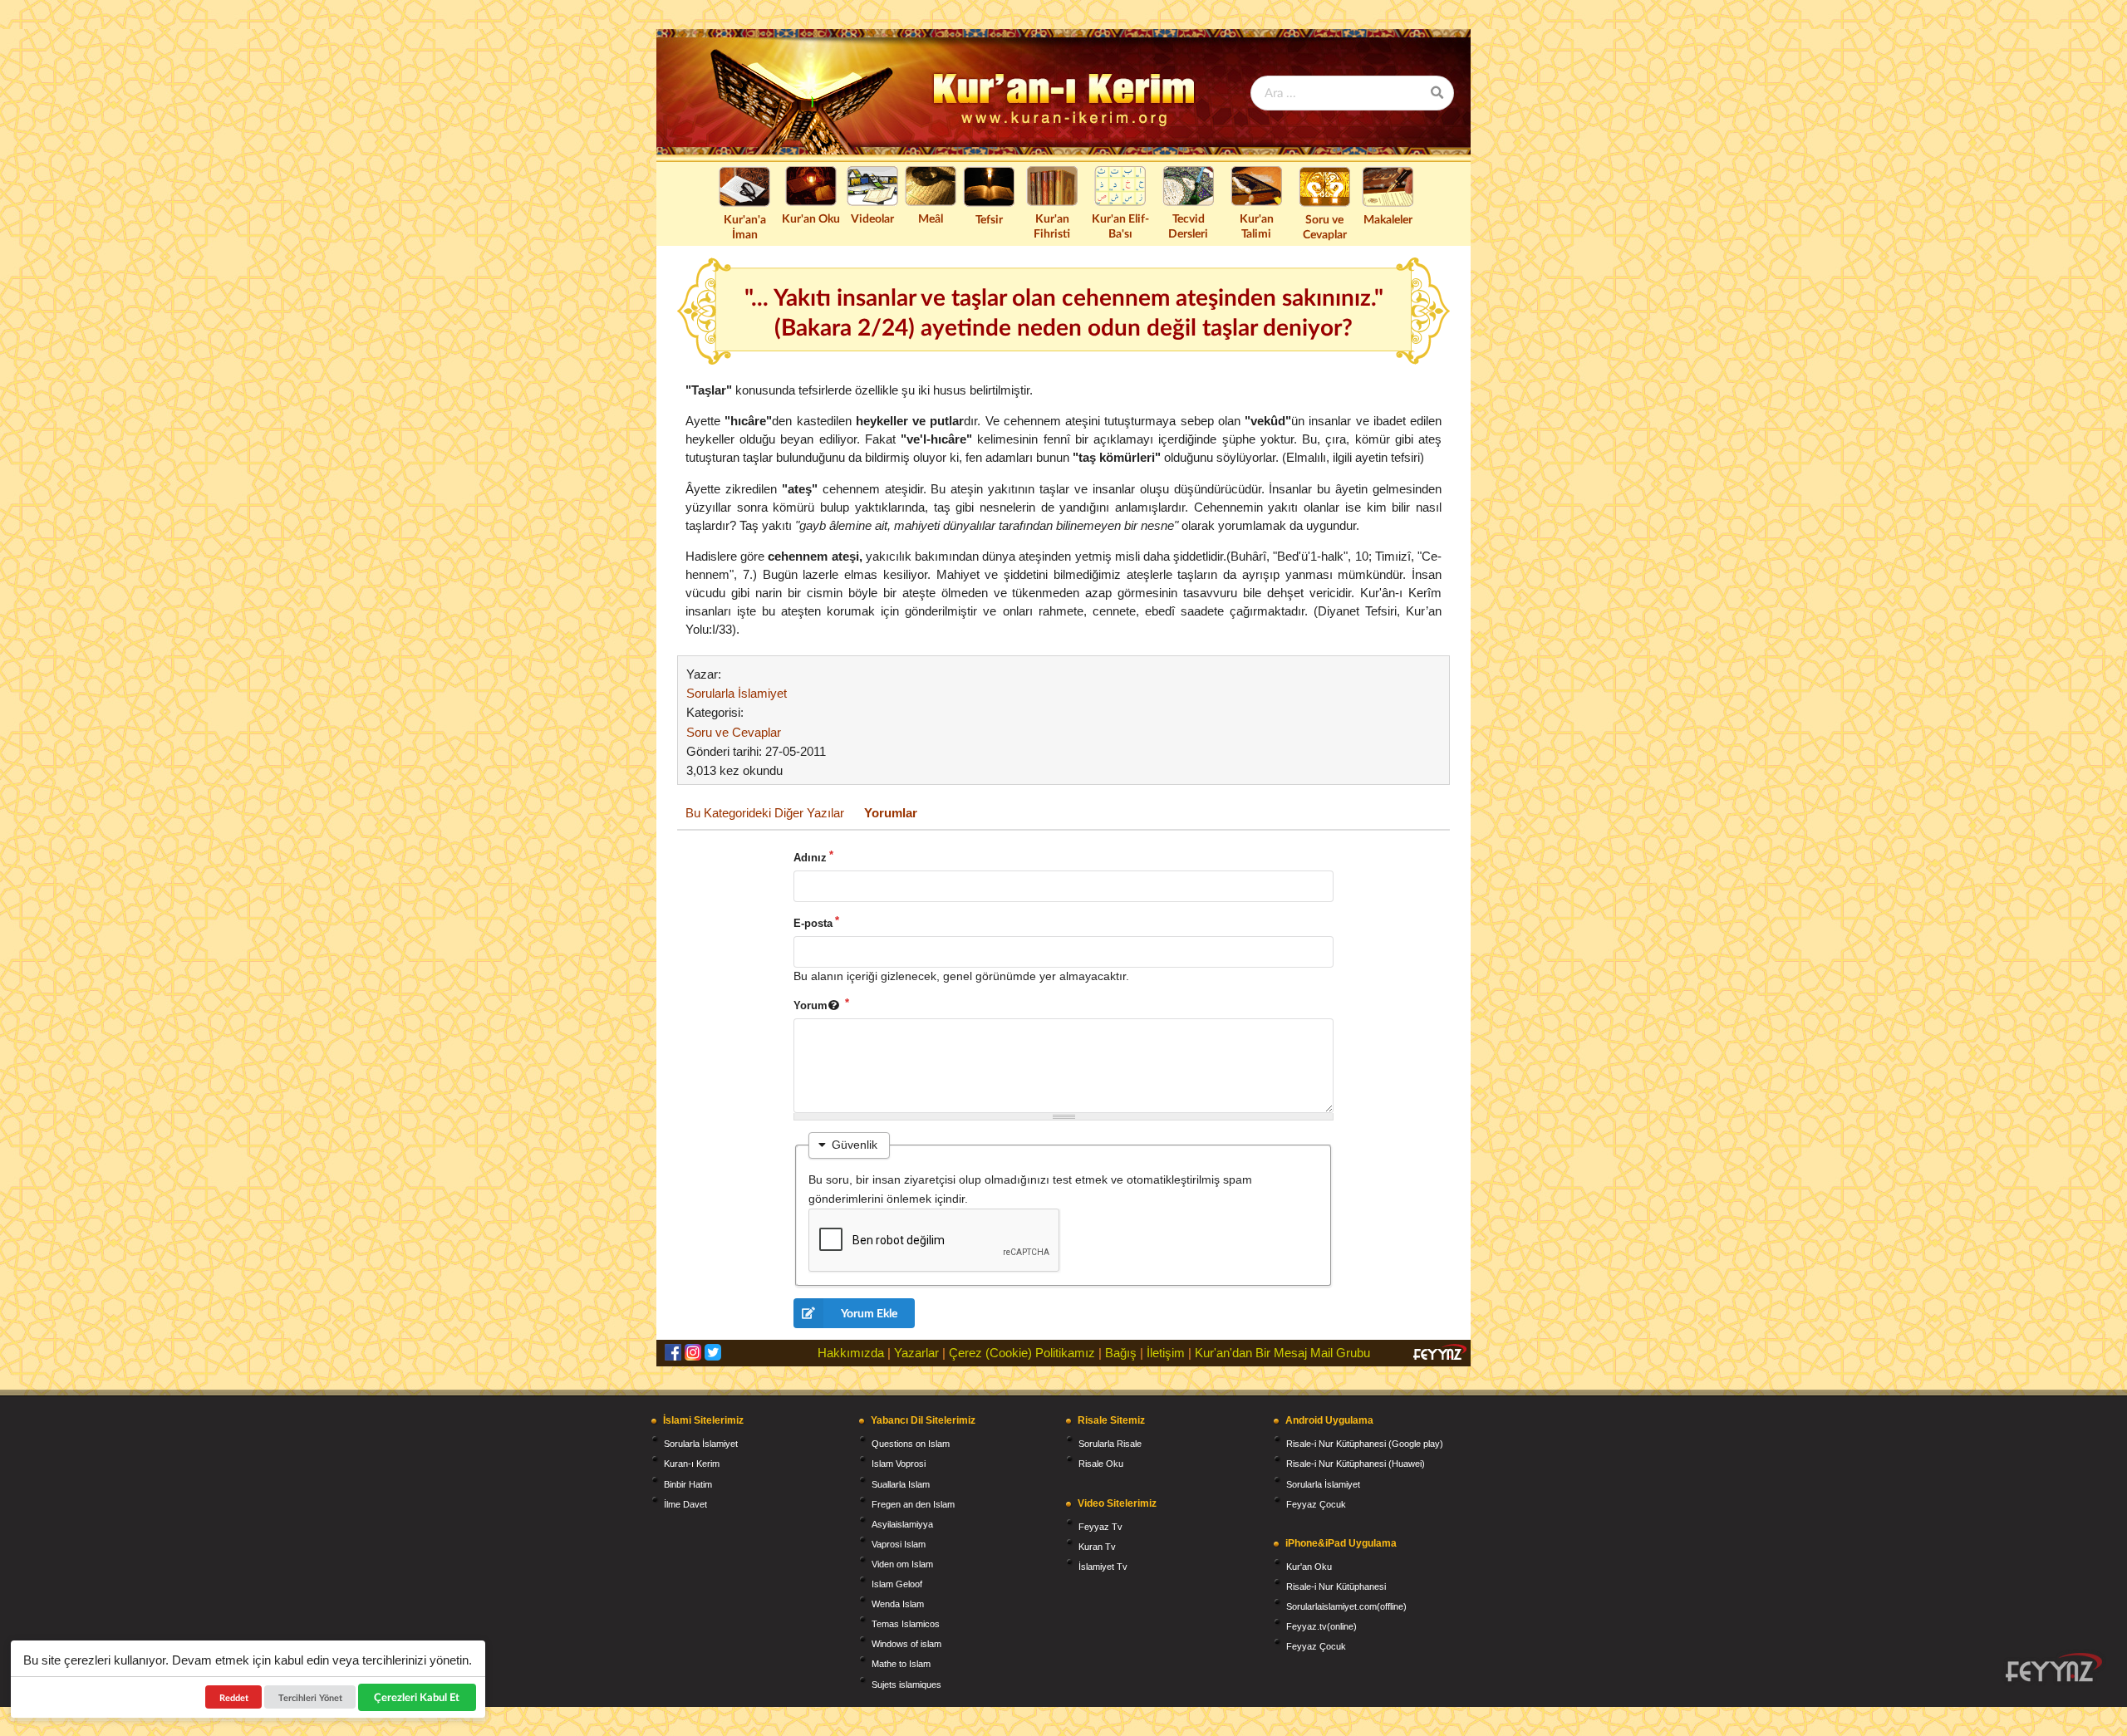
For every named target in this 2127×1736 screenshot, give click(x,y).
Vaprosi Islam (899, 1544)
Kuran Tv (1097, 1547)
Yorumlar (891, 813)
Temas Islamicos (906, 1624)
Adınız (810, 858)
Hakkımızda (851, 1353)
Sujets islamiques (906, 1685)
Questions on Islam (911, 1444)
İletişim (1166, 1353)
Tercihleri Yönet (310, 1697)
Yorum (811, 1005)
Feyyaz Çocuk (1316, 1504)
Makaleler (1388, 219)
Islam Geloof (897, 1584)
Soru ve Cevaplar (1325, 226)
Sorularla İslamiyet (737, 693)
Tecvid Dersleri (1188, 226)
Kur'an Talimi (1257, 226)
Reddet (234, 1697)
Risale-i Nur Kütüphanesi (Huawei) (1356, 1464)
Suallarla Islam (901, 1484)
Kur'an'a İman (745, 226)
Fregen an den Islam (913, 1504)
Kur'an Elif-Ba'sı (1120, 226)
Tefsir (989, 219)
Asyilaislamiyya (902, 1524)
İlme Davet (685, 1504)
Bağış (1121, 1353)
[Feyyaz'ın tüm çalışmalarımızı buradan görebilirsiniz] (2054, 1667)
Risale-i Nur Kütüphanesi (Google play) (1365, 1444)
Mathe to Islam (901, 1664)
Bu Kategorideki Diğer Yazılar (765, 813)
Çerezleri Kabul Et (418, 1697)
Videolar (872, 218)
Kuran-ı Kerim (692, 1464)
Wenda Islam (898, 1604)
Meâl (931, 218)
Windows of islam (906, 1644)
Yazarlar (916, 1353)
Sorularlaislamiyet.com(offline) (1346, 1606)
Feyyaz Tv (1100, 1527)
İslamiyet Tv (1103, 1567)
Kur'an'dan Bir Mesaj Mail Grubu (1282, 1353)
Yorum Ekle (869, 1313)
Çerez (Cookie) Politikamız (1022, 1353)
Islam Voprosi (899, 1464)
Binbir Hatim (688, 1484)
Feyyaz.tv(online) (1321, 1626)
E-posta (813, 923)
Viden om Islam (902, 1564)
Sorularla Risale (1110, 1444)
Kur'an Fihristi (1052, 226)
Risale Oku (1101, 1464)
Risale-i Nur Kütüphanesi (1336, 1586)
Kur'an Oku (811, 218)
